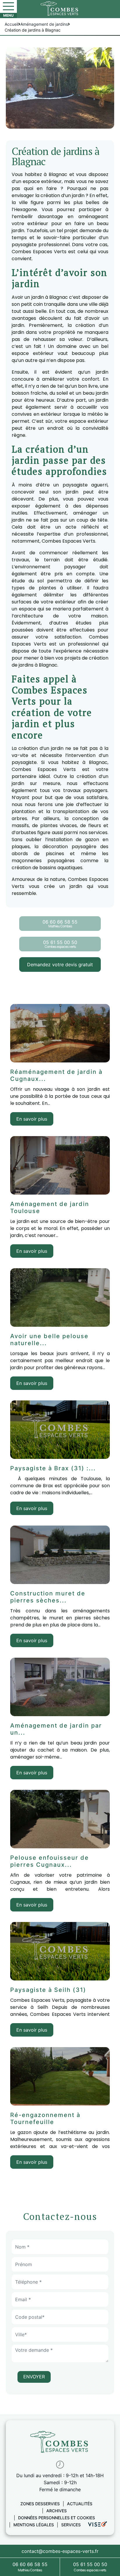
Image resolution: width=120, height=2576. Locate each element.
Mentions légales (34, 2525)
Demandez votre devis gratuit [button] (60, 965)
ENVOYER (34, 2377)
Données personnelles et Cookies (57, 2518)
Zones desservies (40, 2504)
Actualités (80, 2504)
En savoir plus (32, 1119)
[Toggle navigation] (8, 6)
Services (71, 2525)
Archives (57, 2511)
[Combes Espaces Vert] (60, 8)
